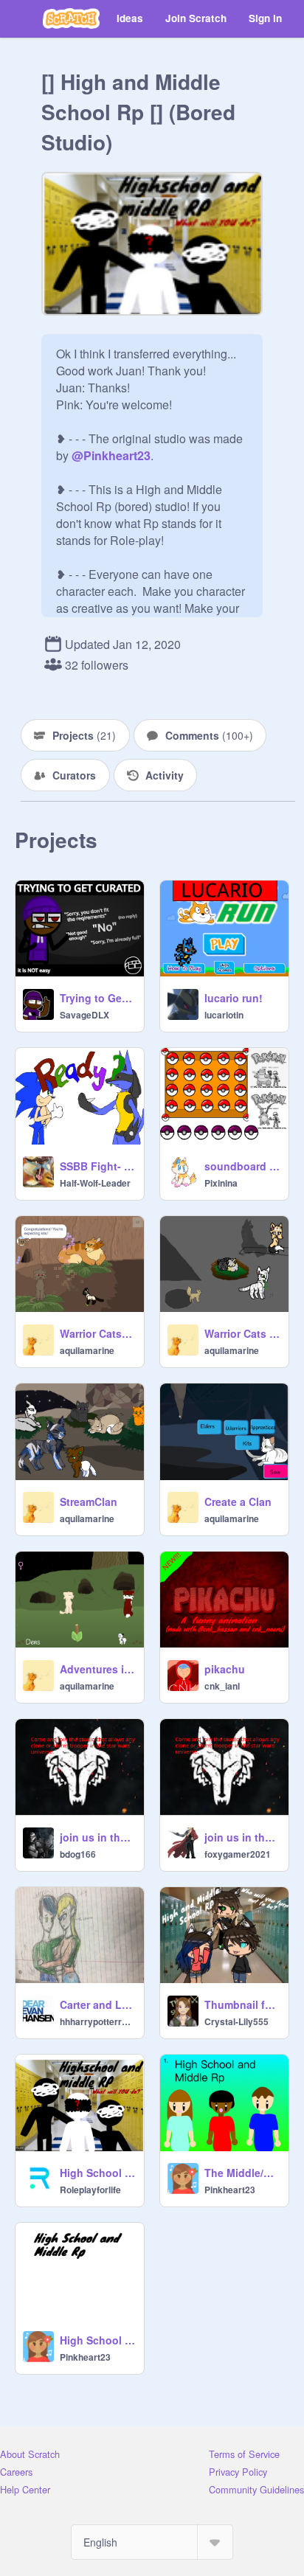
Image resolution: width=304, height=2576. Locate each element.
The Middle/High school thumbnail (242, 2173)
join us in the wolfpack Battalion (242, 1837)
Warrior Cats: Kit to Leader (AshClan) (97, 1333)
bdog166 (78, 1854)
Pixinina (221, 1183)
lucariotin (224, 1015)
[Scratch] (71, 18)
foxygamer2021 (238, 1854)
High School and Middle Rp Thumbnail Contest (97, 2340)
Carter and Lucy (97, 2004)
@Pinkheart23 (111, 455)
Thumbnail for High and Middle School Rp (242, 2004)
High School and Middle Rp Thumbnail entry (97, 2173)
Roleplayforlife (90, 2190)
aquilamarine (87, 1350)
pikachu (225, 1669)
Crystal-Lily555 (236, 2021)
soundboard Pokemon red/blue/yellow (242, 1166)
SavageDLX (84, 1015)
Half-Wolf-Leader (95, 1183)
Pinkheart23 (230, 2190)
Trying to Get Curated (97, 998)
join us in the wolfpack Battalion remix (97, 1837)
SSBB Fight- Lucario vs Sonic (97, 1166)
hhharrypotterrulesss (97, 2021)
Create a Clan (238, 1501)
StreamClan (89, 1501)
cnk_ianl (222, 1686)
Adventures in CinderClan (97, 1669)
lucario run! (234, 998)
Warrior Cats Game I (242, 1333)
